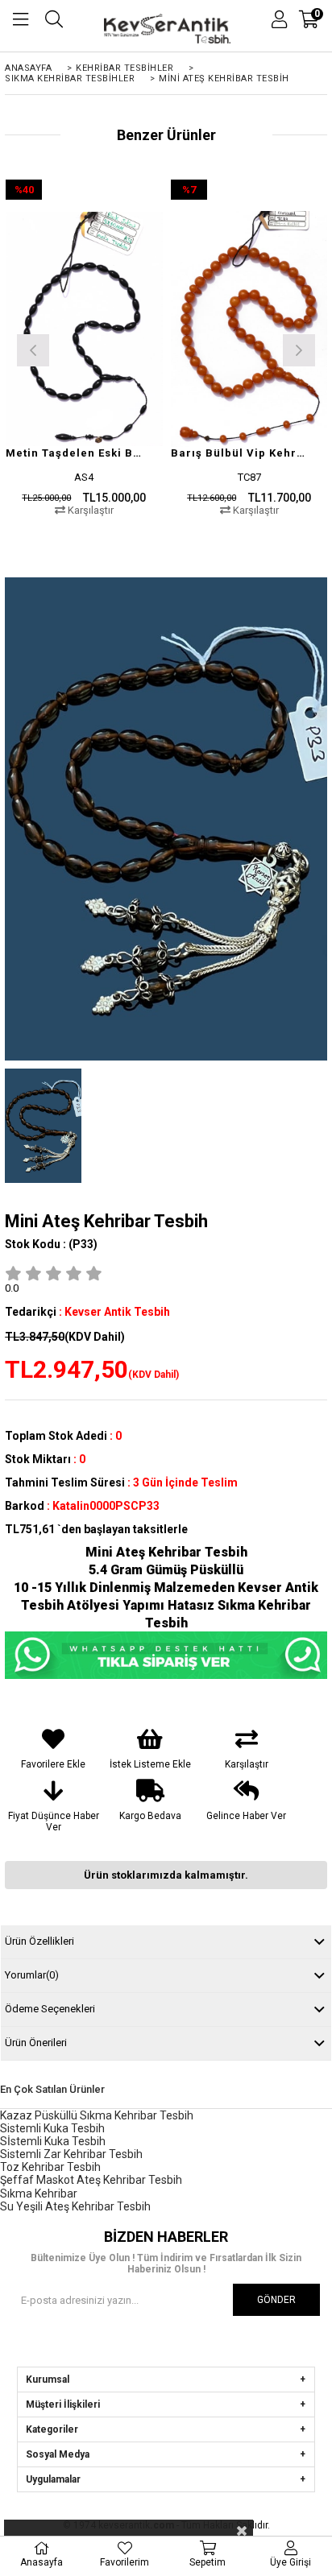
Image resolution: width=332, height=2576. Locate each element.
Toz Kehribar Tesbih (50, 2167)
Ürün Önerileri (36, 2043)
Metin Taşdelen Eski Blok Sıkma (74, 453)
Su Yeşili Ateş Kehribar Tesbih (75, 2206)
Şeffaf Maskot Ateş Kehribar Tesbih (91, 2180)
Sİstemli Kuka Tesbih (53, 2141)
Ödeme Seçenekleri (50, 2009)
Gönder (276, 2300)
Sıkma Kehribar (39, 2194)
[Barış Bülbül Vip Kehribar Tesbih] (249, 329)
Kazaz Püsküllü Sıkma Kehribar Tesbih (97, 2115)
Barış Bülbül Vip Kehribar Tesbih (239, 453)
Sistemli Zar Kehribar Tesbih (71, 2154)
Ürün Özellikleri (39, 1941)
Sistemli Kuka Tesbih (52, 2128)
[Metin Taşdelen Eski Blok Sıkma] (84, 329)
